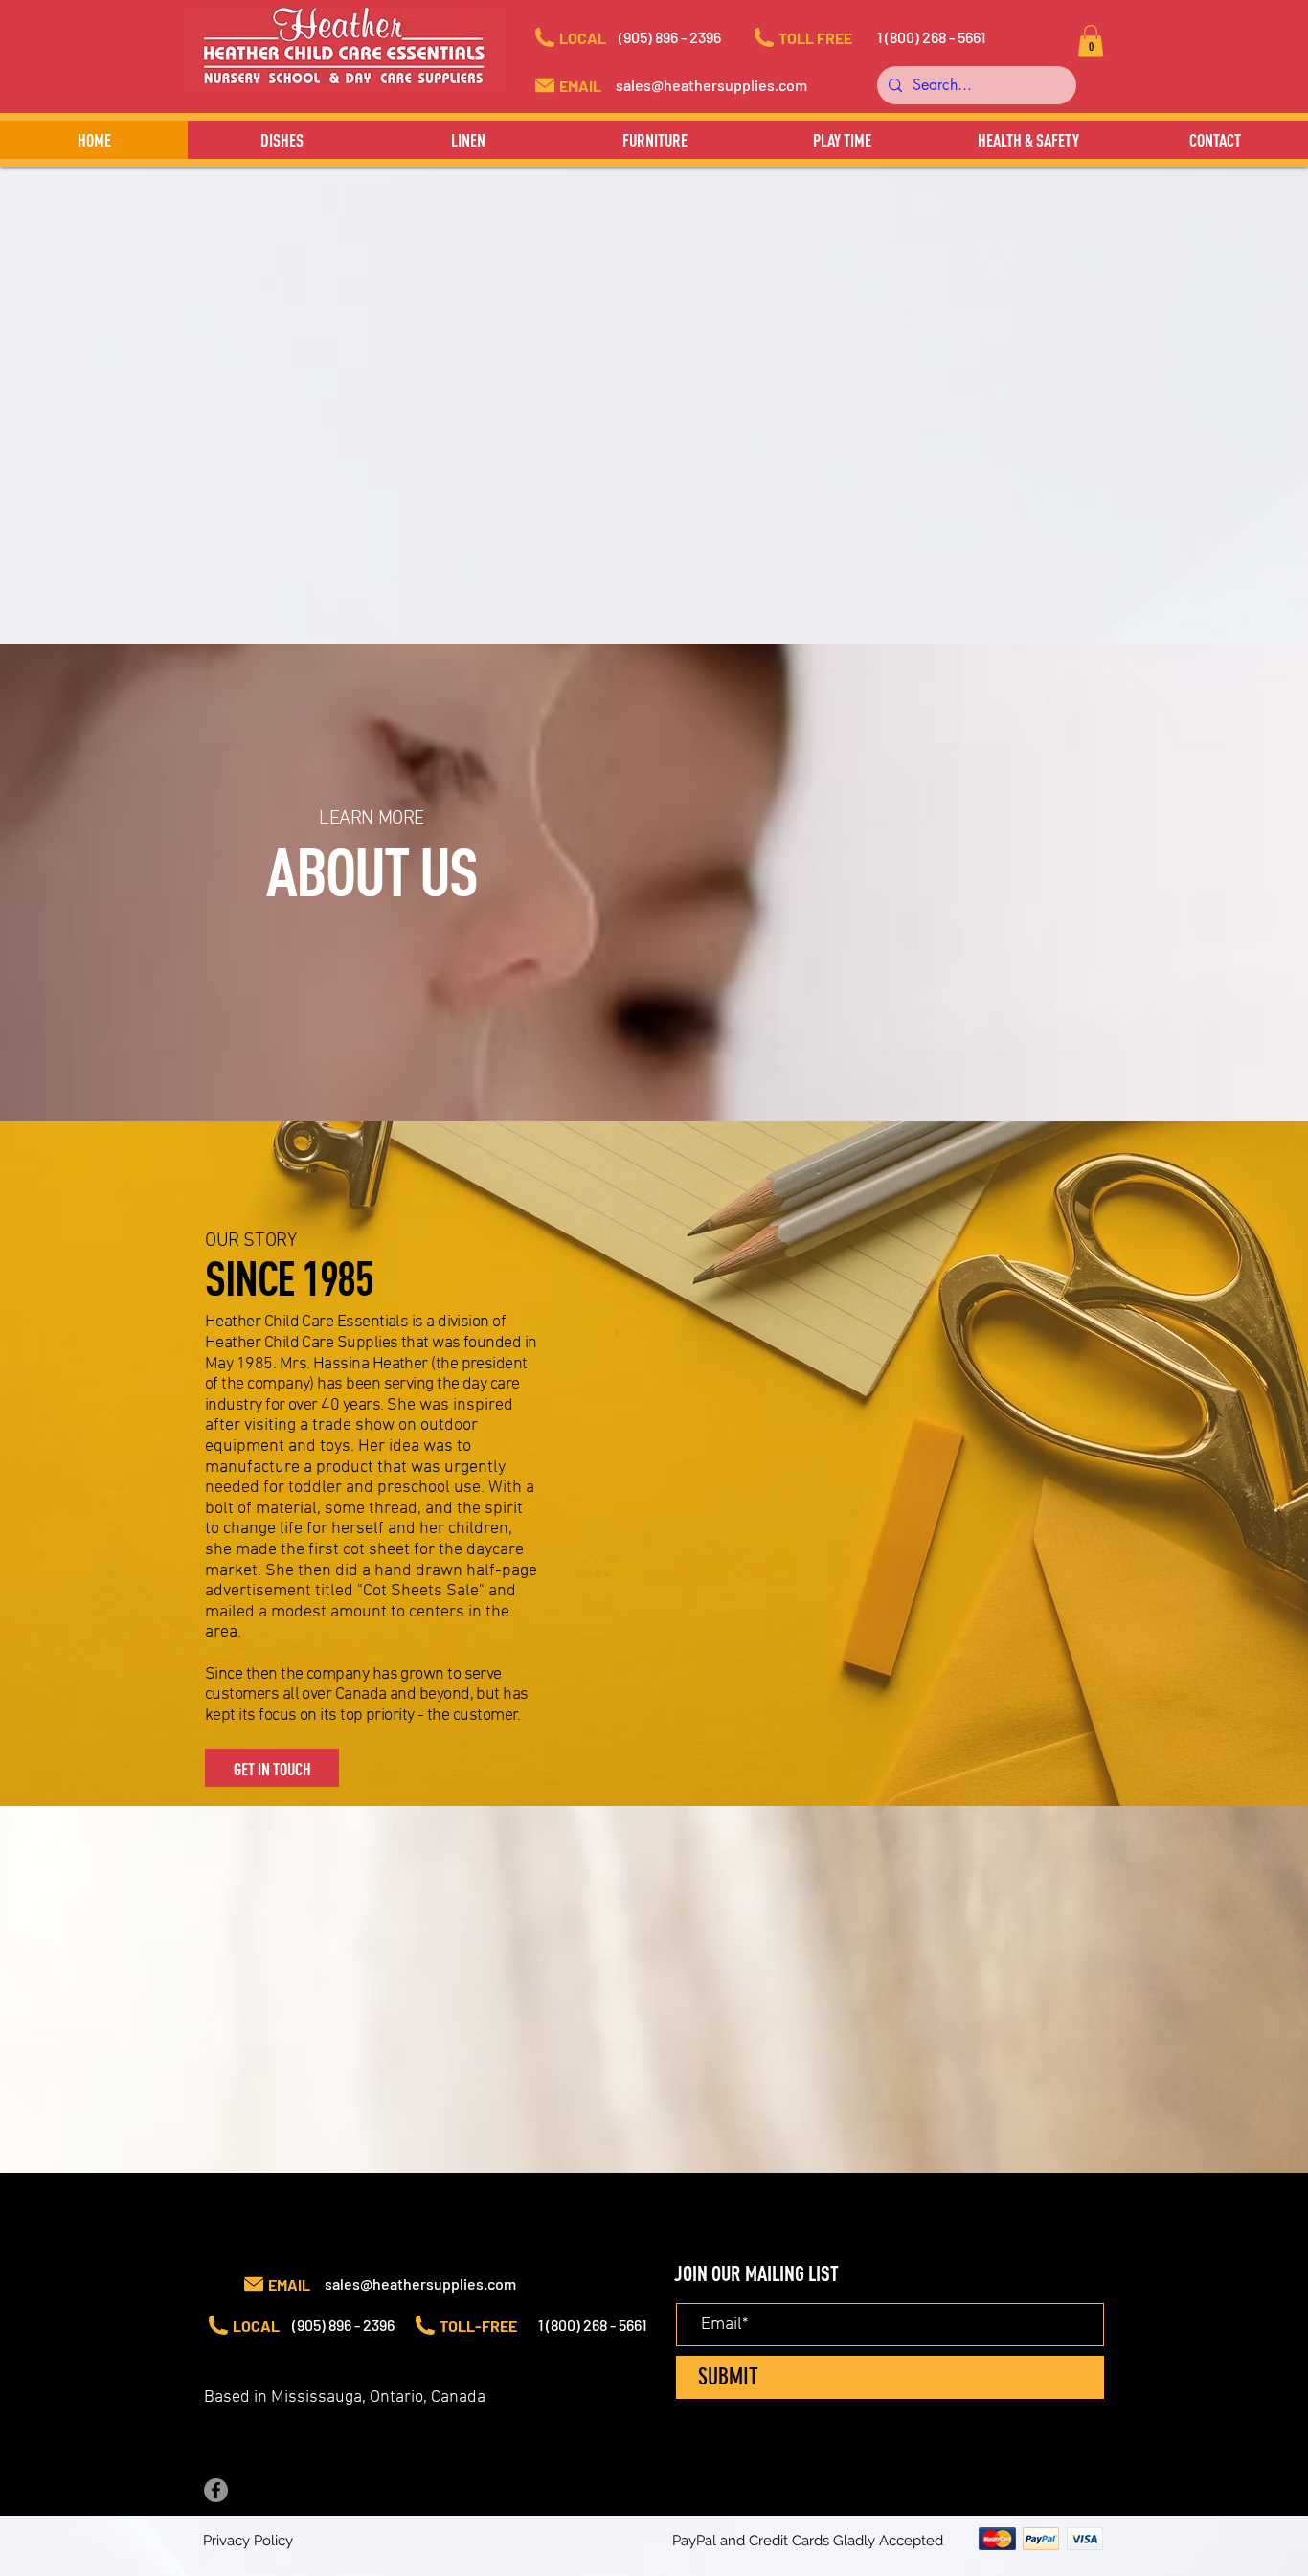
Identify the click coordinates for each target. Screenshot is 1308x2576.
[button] (688, 37)
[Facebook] (216, 2490)
